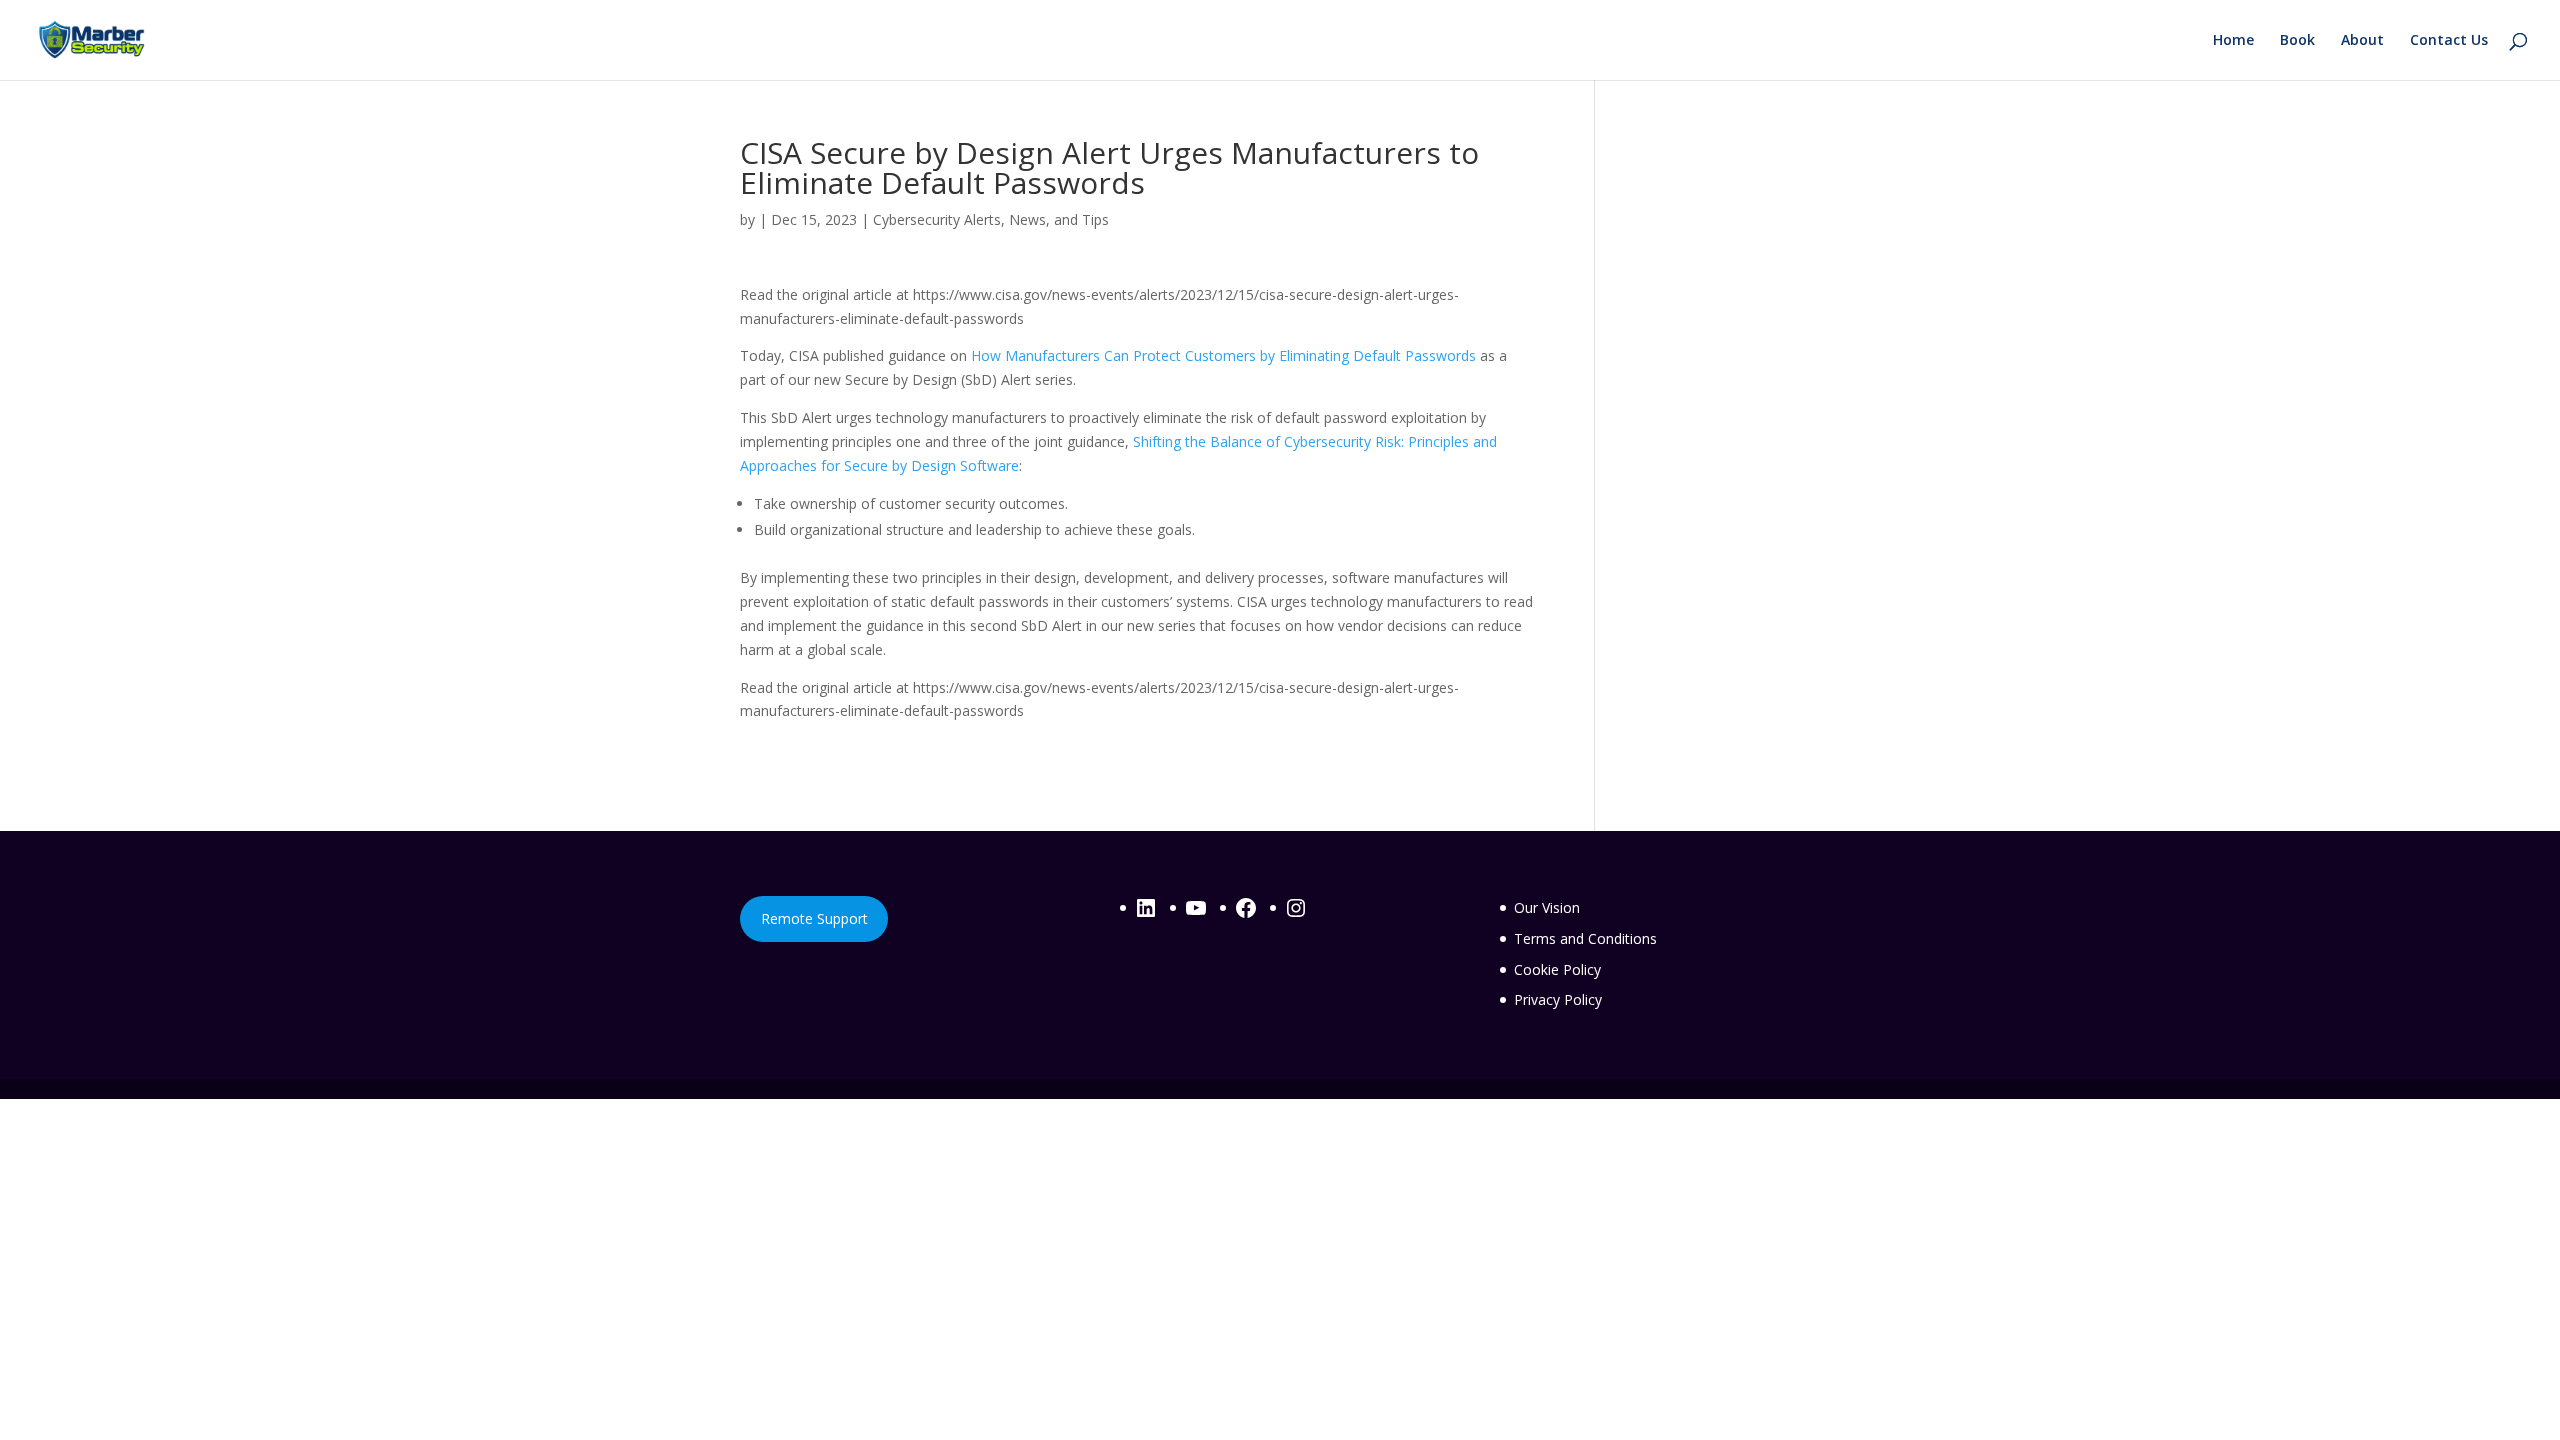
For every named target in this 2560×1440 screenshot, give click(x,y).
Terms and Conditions (1585, 938)
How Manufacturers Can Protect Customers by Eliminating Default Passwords (1223, 355)
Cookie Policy (1557, 969)
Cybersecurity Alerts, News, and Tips (991, 219)
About (2362, 41)
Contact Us (2449, 41)
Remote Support (814, 918)
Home (2233, 41)
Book (2297, 41)
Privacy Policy (1558, 999)
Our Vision (1547, 907)
